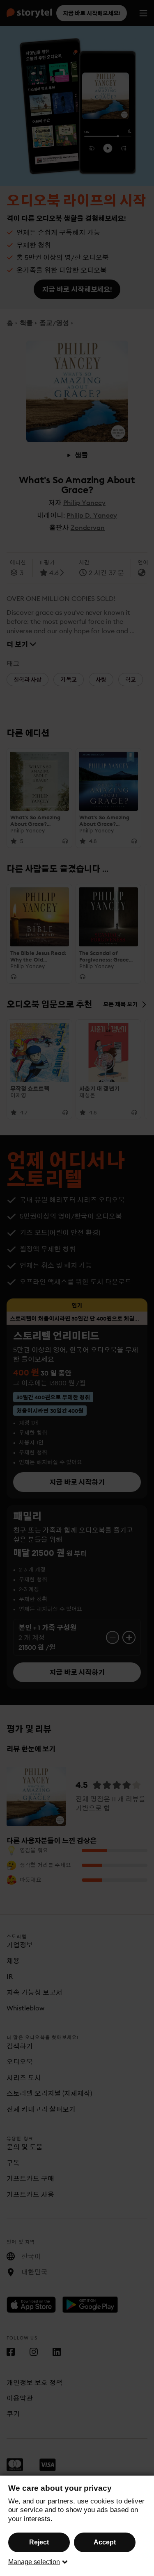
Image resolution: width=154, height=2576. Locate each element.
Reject (39, 2542)
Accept (105, 2542)
